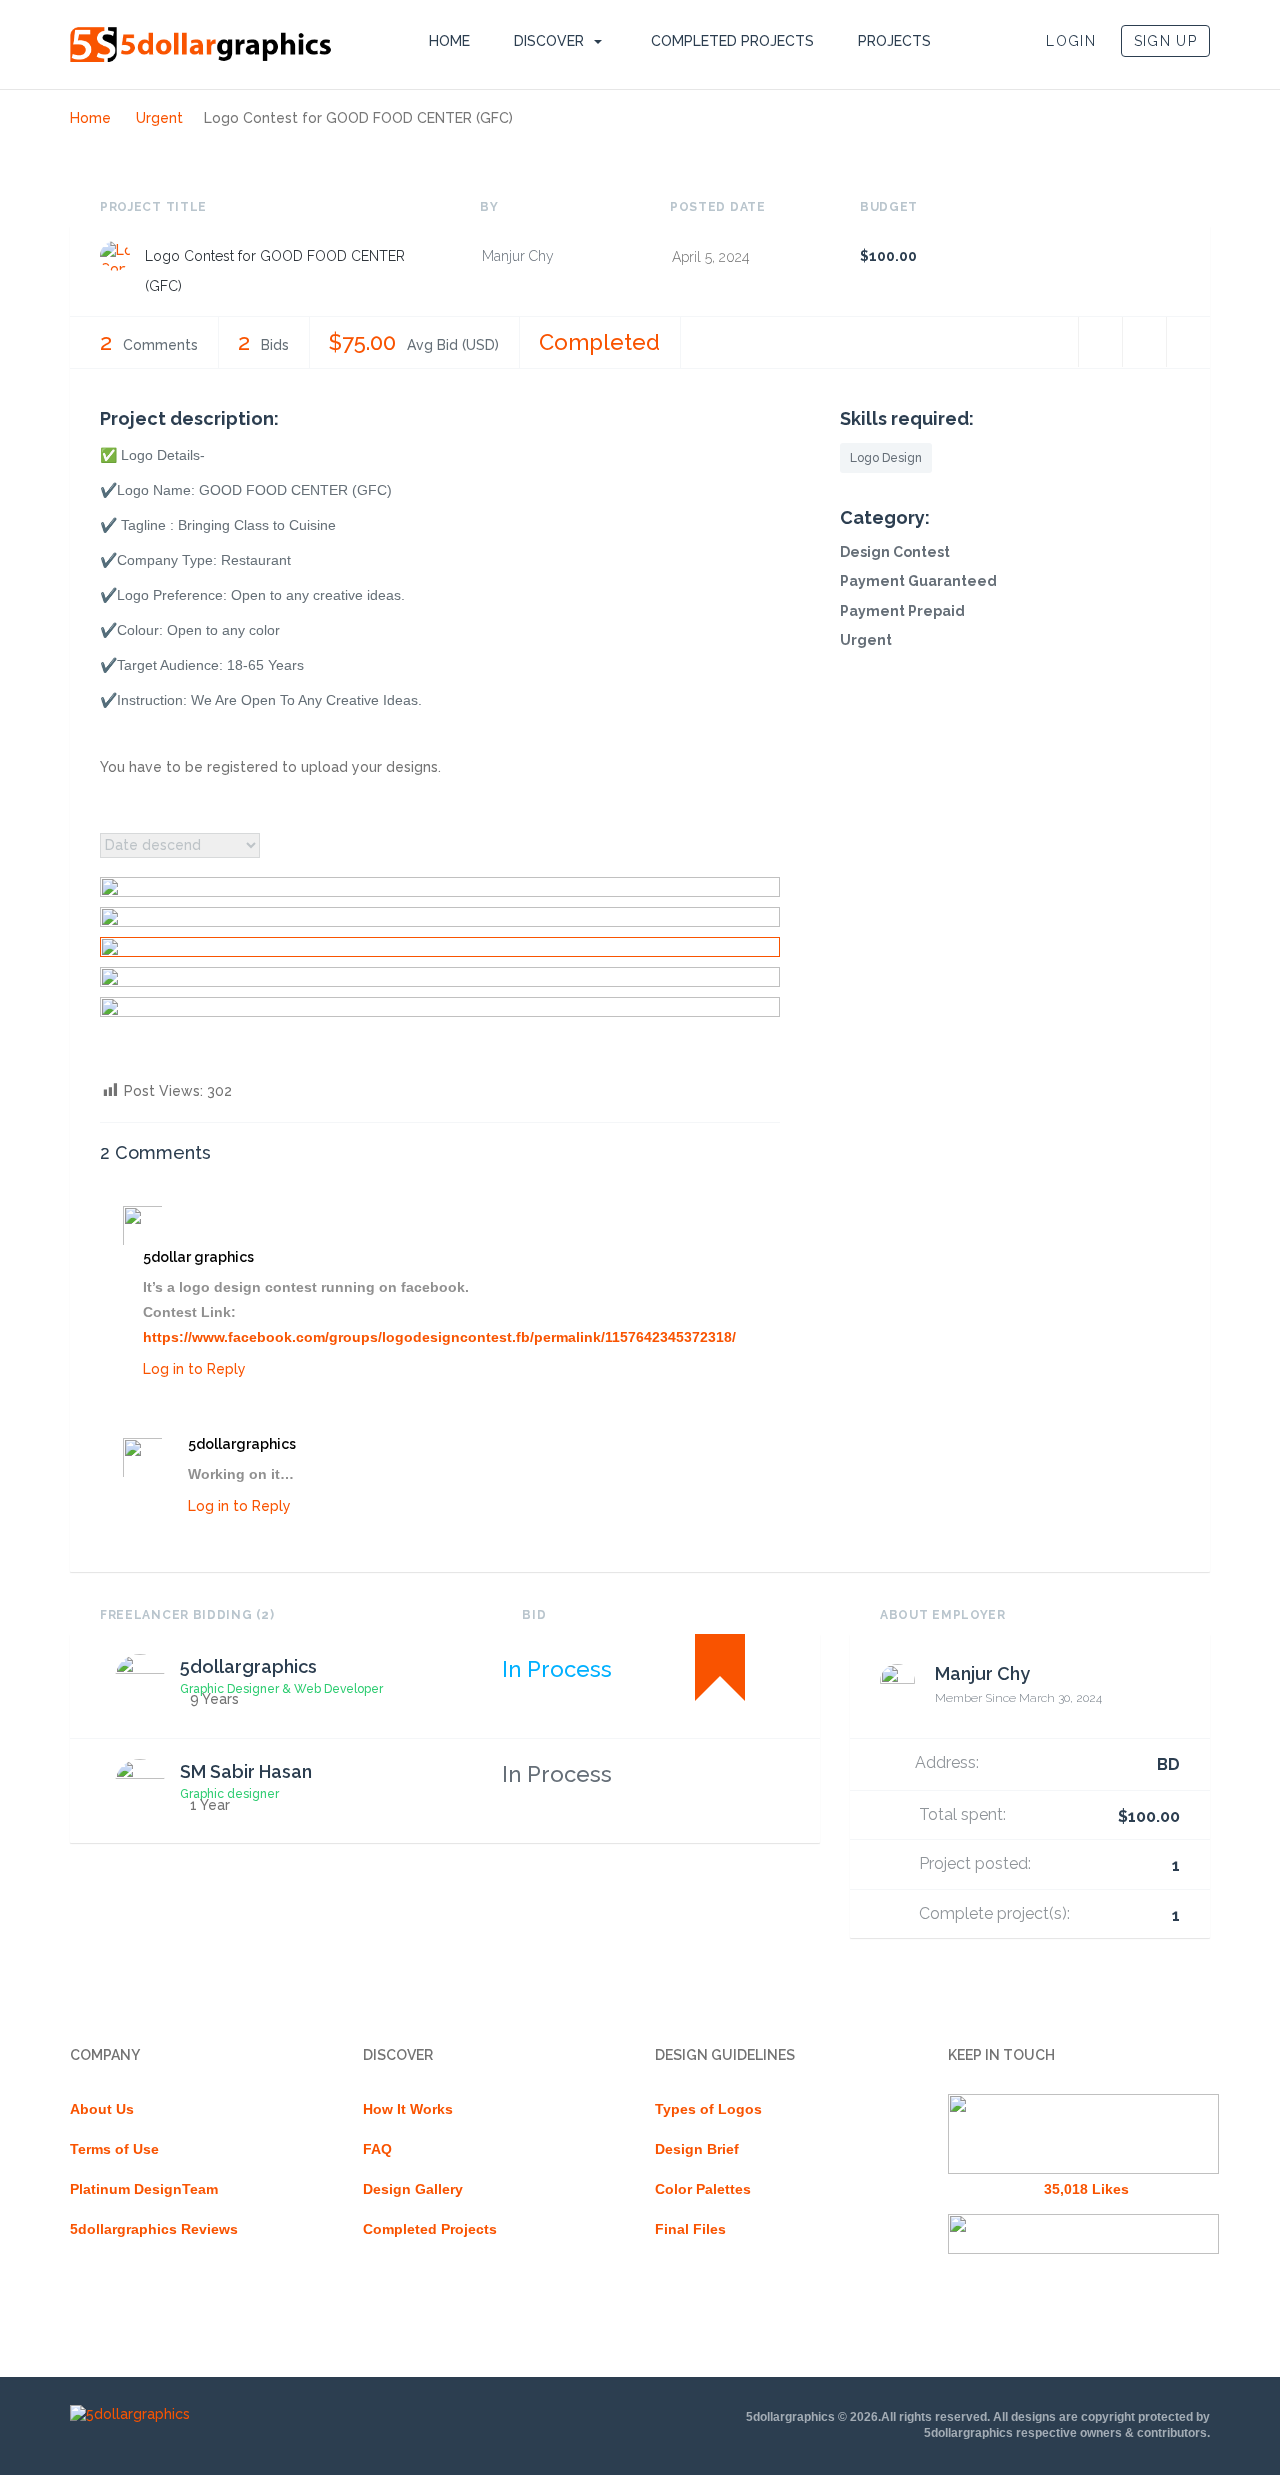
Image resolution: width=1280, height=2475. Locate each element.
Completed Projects (732, 41)
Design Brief (697, 2149)
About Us (102, 2109)
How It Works (408, 2109)
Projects (894, 41)
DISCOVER (549, 41)
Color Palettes (703, 2189)
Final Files (690, 2229)
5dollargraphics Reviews (154, 2229)
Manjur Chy (518, 256)
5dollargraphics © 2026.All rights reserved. (868, 2417)
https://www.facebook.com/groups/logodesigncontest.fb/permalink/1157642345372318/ (439, 1337)
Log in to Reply (194, 1369)
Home (449, 41)
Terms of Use (114, 2149)
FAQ (377, 2149)
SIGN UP (1165, 41)
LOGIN (1071, 41)
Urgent (159, 118)
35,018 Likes (1086, 2189)
